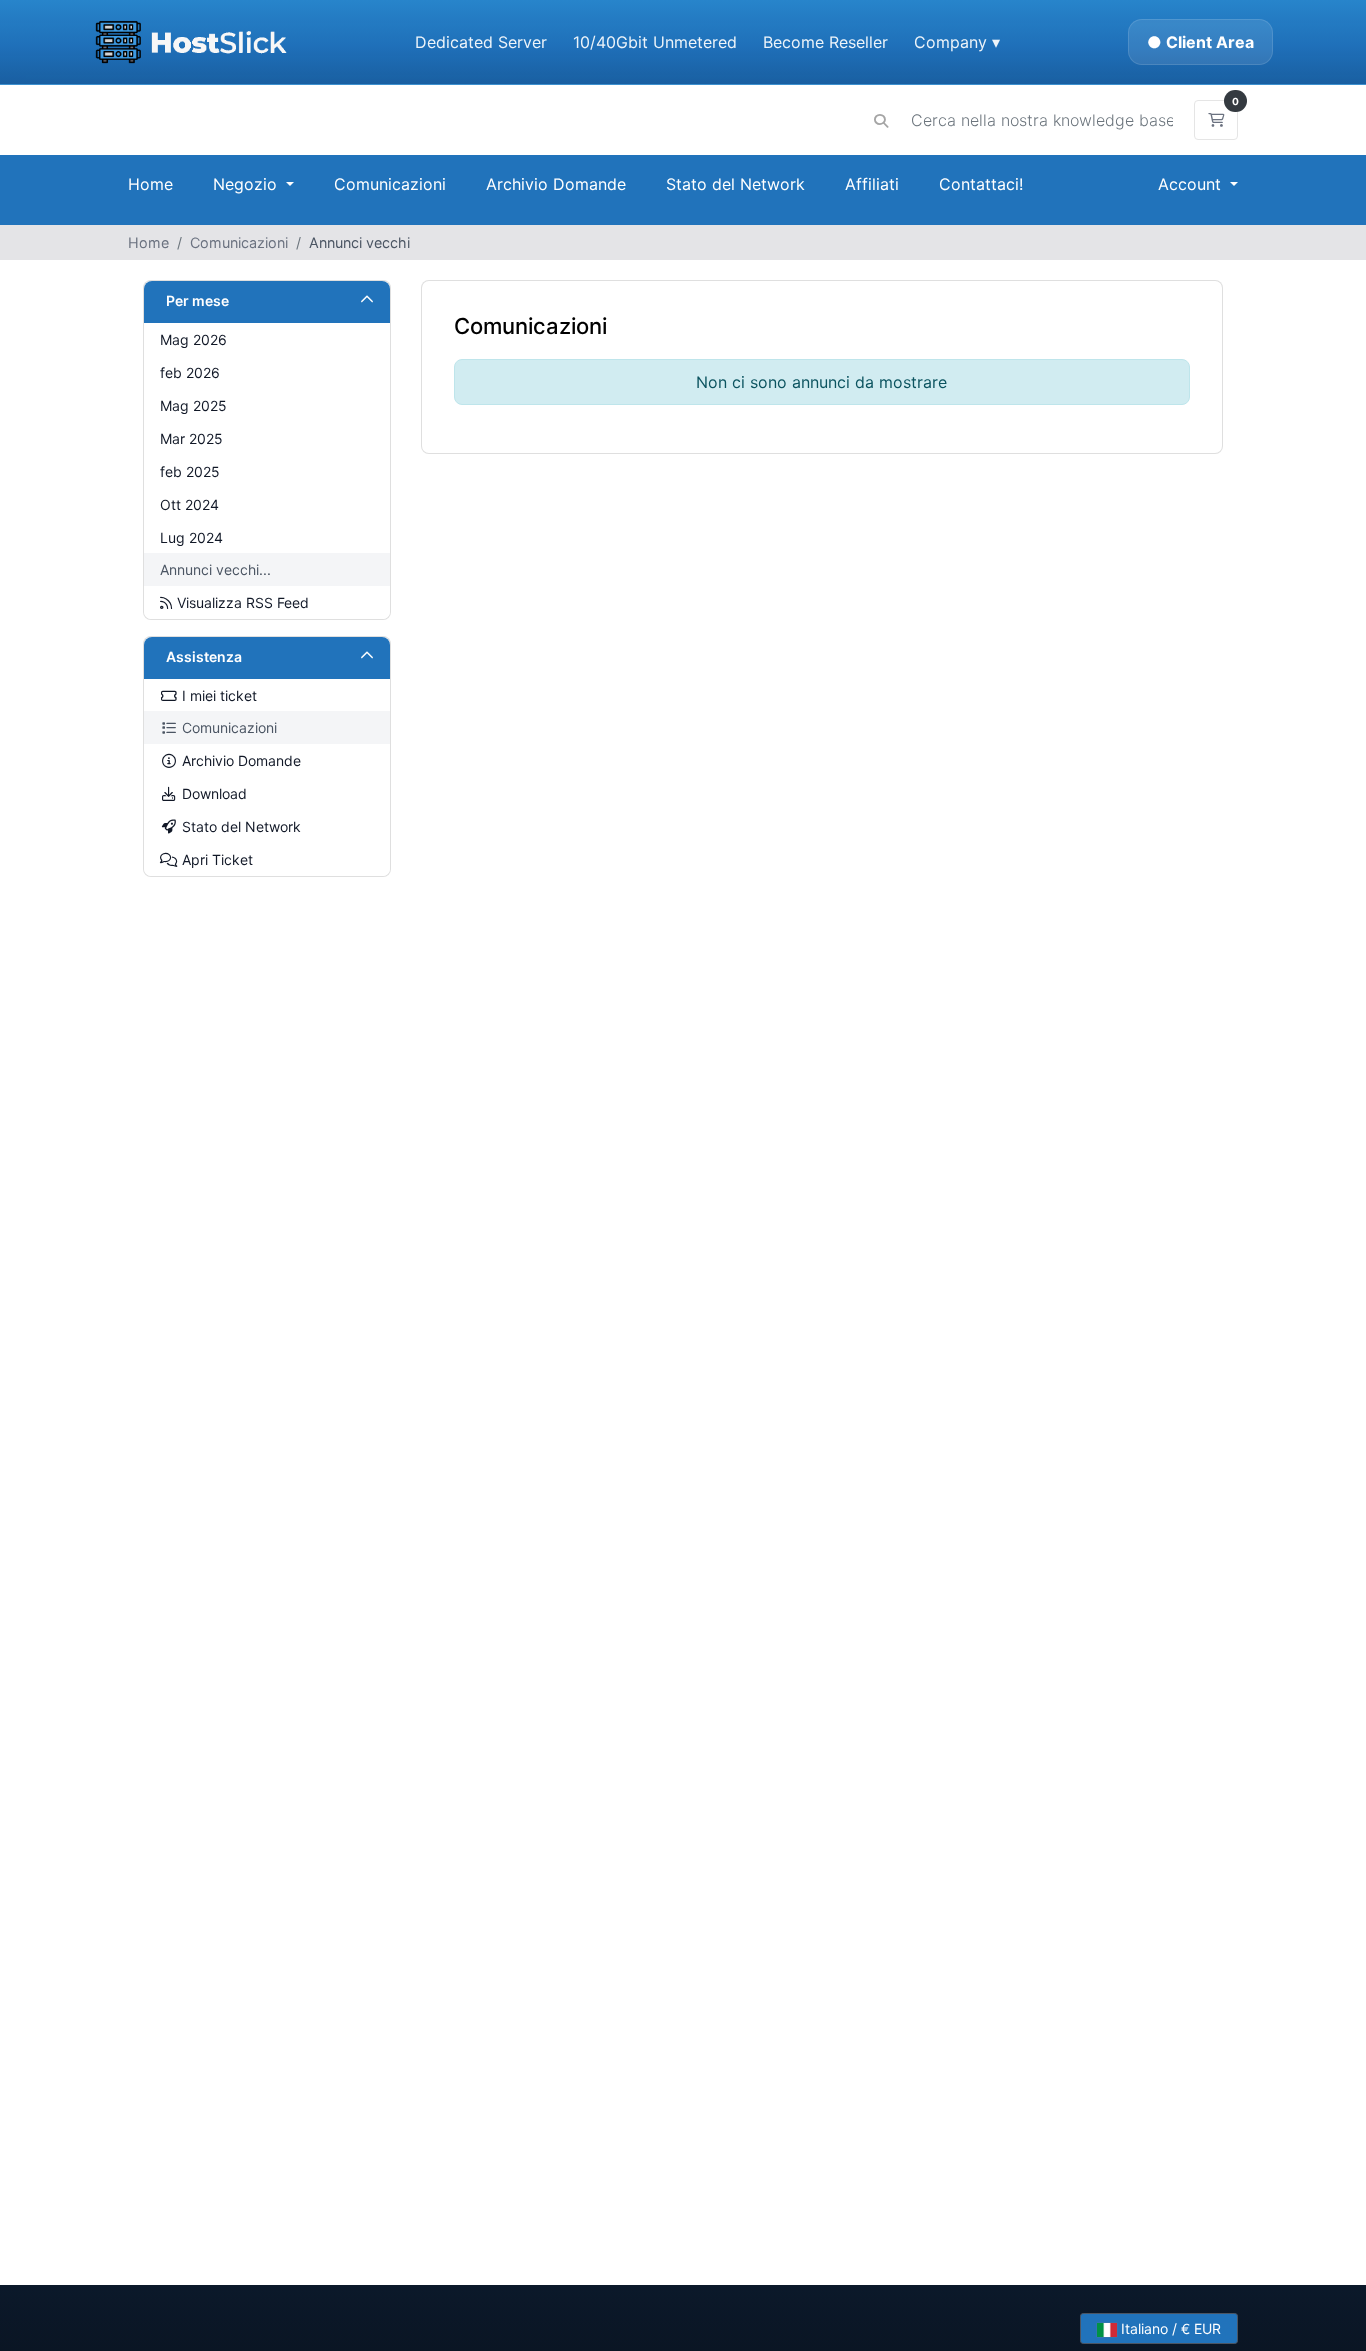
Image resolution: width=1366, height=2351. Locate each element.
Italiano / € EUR (1169, 2328)
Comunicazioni (390, 184)
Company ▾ (957, 42)
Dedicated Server (481, 42)
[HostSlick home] (190, 42)
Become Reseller (825, 42)
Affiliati (872, 184)
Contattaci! (981, 184)
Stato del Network (735, 184)
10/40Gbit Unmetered (655, 42)
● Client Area (1200, 42)
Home (150, 184)
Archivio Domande (556, 184)
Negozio (247, 184)
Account (1192, 184)
